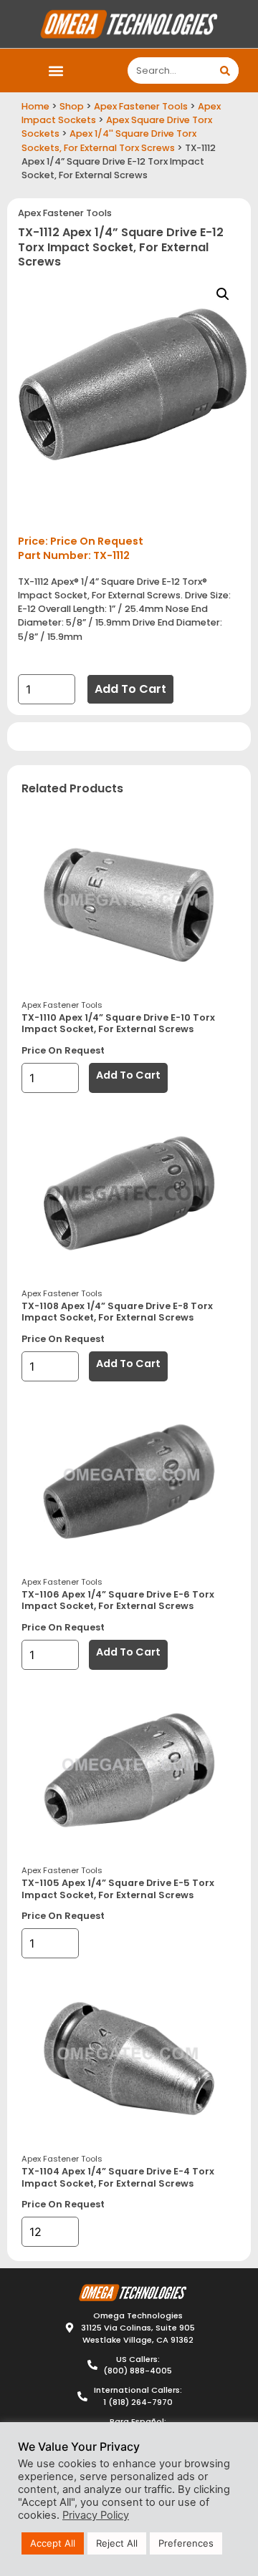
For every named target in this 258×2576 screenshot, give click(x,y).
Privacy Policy (96, 2515)
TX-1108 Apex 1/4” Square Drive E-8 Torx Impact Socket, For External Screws (117, 1312)
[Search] (225, 71)
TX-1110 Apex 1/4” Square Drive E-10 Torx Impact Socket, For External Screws (118, 1024)
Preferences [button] (186, 2543)
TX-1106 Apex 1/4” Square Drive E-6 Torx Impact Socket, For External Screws (118, 1600)
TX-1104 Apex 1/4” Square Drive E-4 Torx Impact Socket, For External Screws (118, 2177)
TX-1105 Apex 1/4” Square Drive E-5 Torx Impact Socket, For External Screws (118, 1889)
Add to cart (130, 689)
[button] (56, 71)
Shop (72, 106)
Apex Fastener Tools (141, 106)
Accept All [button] (53, 2543)
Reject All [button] (117, 2543)
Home (35, 106)
